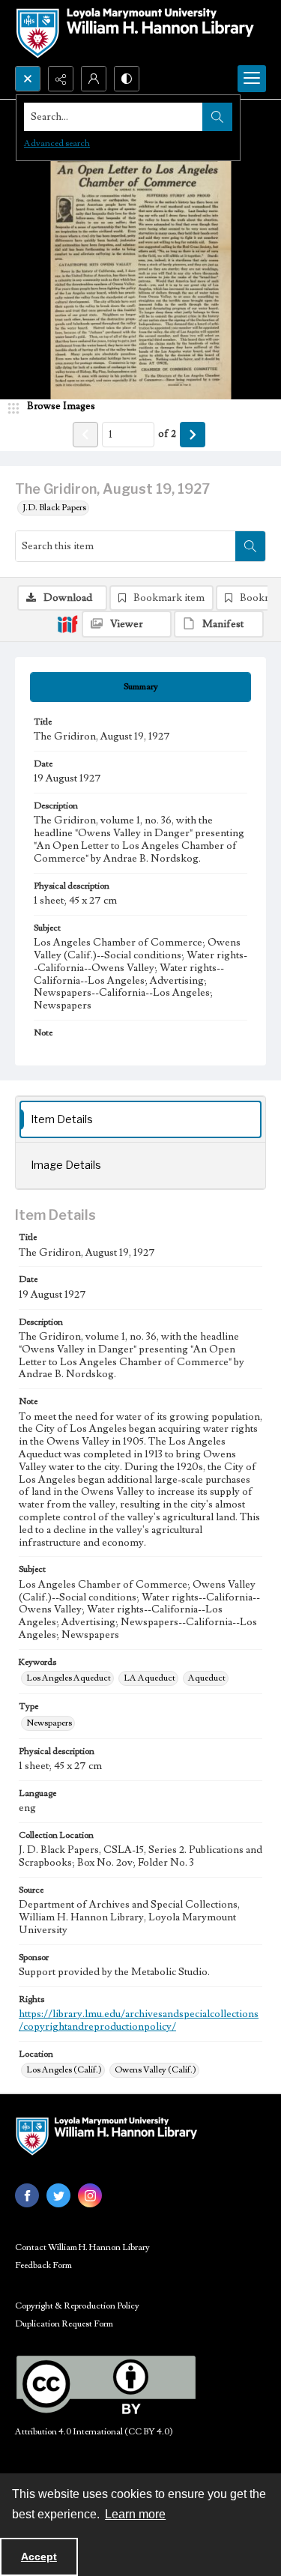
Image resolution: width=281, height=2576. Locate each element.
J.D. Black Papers (54, 508)
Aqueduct (207, 1678)
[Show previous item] (85, 435)
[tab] (140, 687)
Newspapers (49, 1723)
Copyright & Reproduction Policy (77, 2306)
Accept (39, 2557)
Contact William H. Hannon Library (82, 2247)
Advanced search (57, 143)
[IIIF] (67, 623)
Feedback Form (43, 2265)
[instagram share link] (90, 2195)
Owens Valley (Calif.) (155, 2070)
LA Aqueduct (149, 1678)
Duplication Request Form (64, 2324)
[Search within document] (250, 546)
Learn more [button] (135, 2514)
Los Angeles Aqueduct (69, 1678)
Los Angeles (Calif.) (64, 2070)
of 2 (167, 434)
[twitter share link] (58, 2195)
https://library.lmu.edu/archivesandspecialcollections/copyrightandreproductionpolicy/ (139, 2020)
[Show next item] (193, 435)
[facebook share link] (27, 2195)
